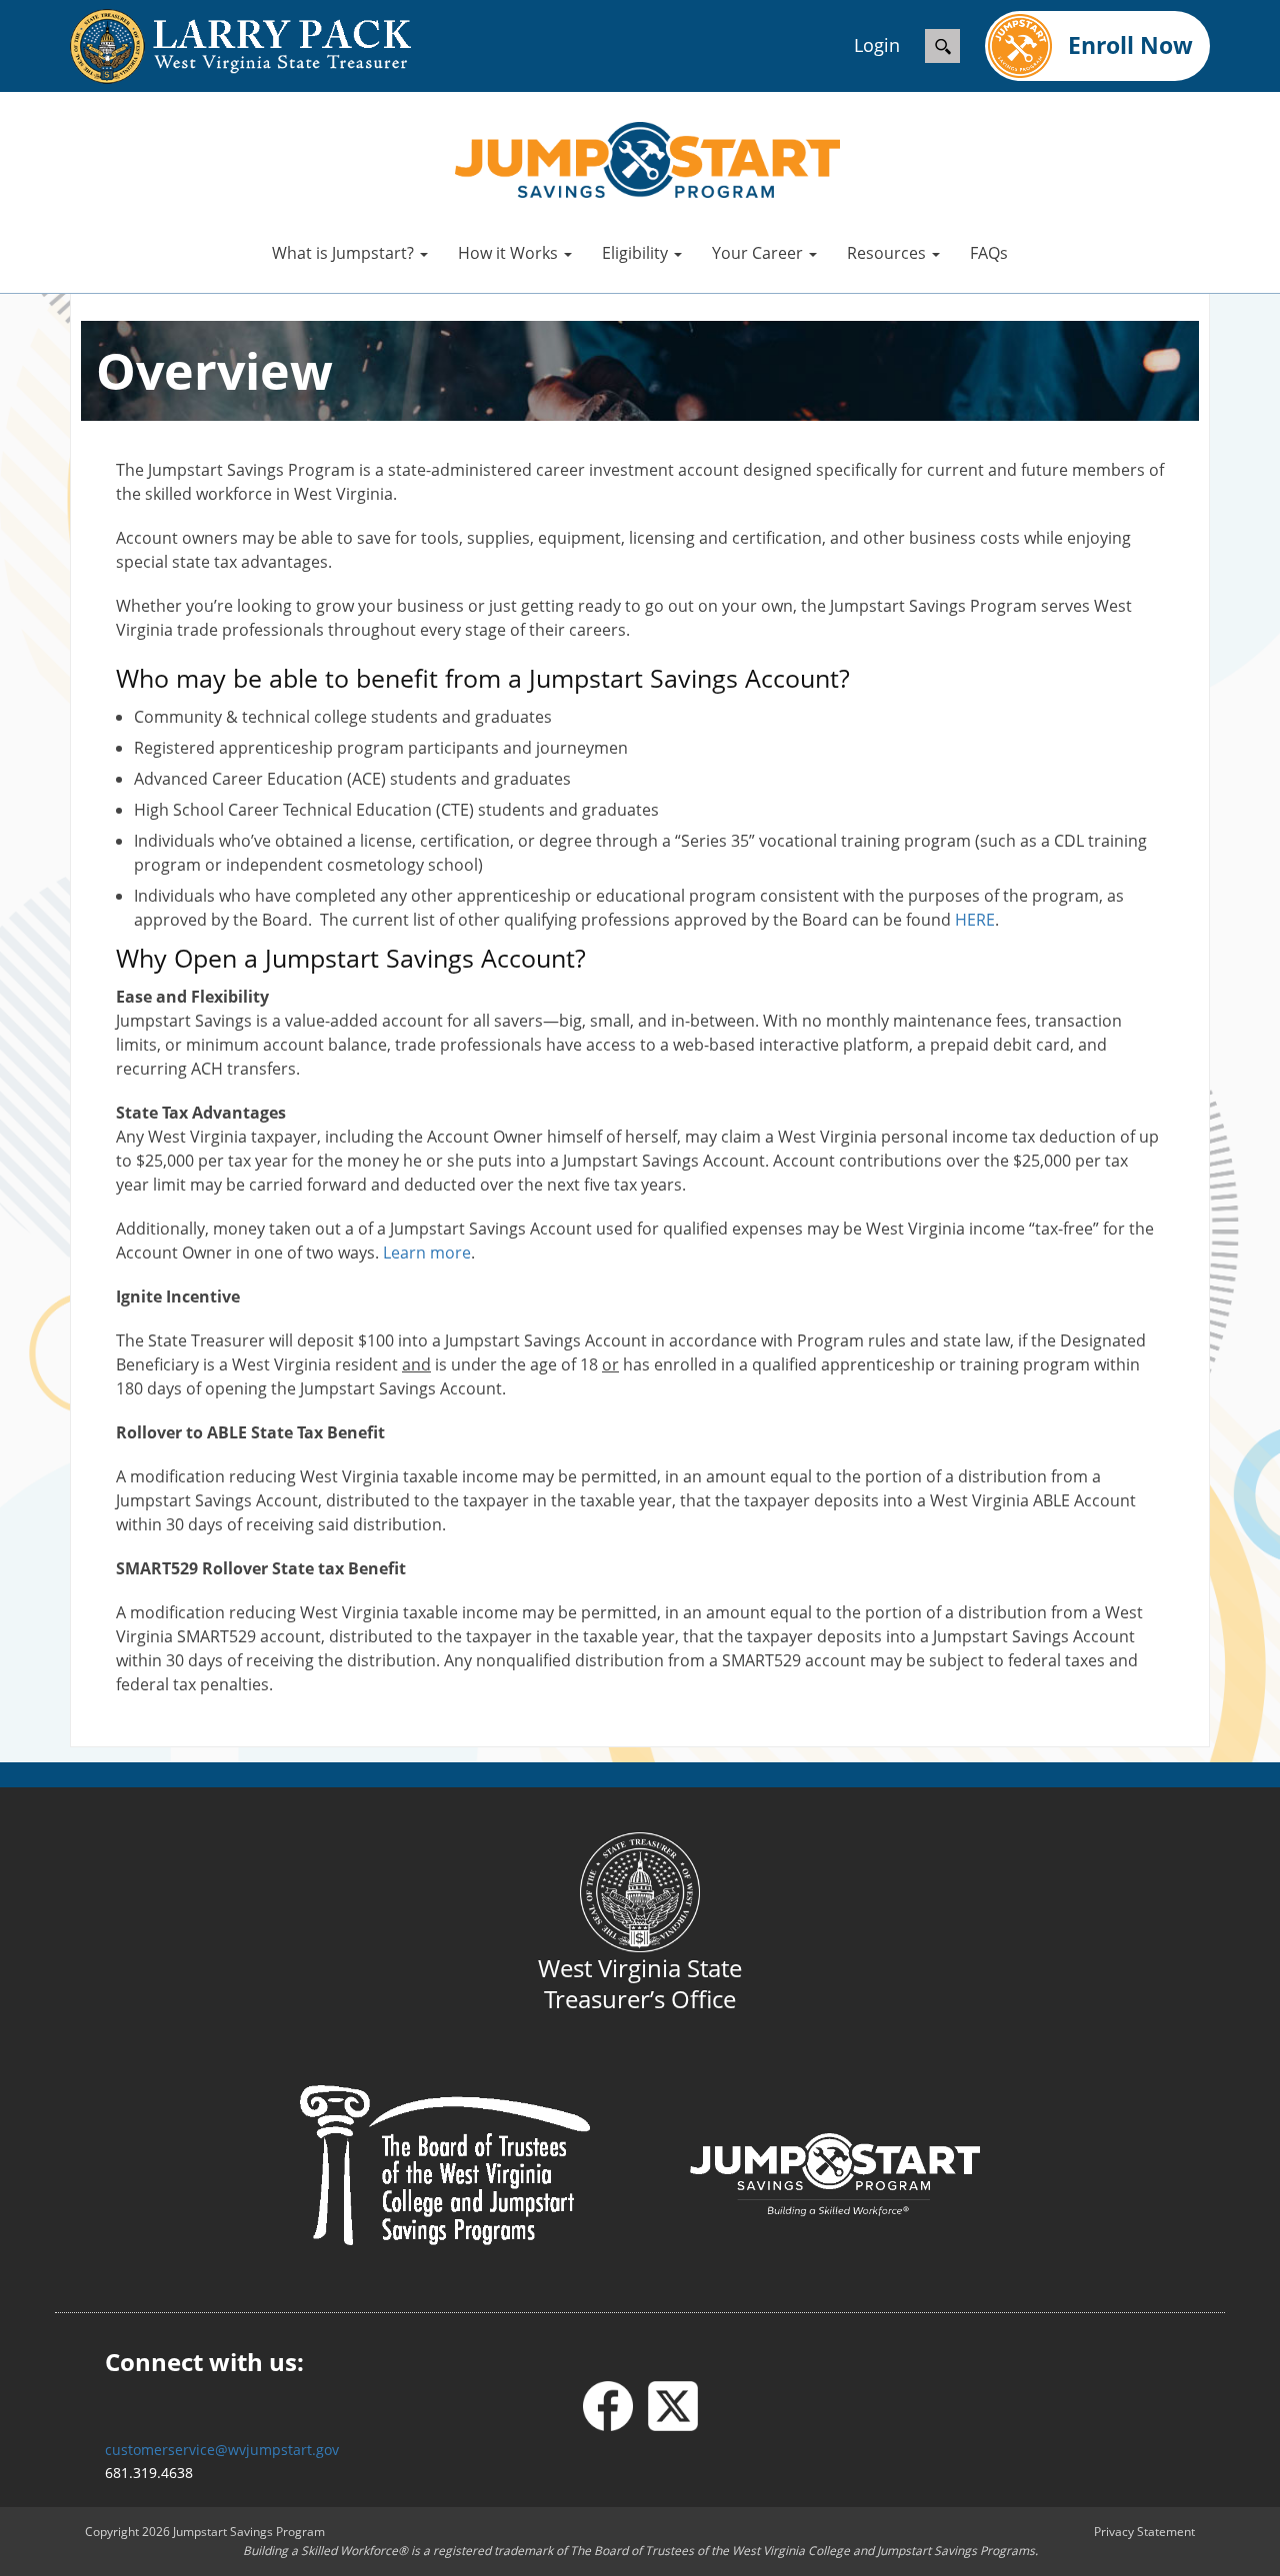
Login (877, 45)
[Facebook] (615, 2406)
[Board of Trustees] (445, 2164)
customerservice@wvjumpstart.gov (222, 2450)
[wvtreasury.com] (220, 46)
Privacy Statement (1144, 2532)
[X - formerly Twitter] (673, 2406)
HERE (975, 920)
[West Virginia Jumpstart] (647, 158)
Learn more (427, 1253)
